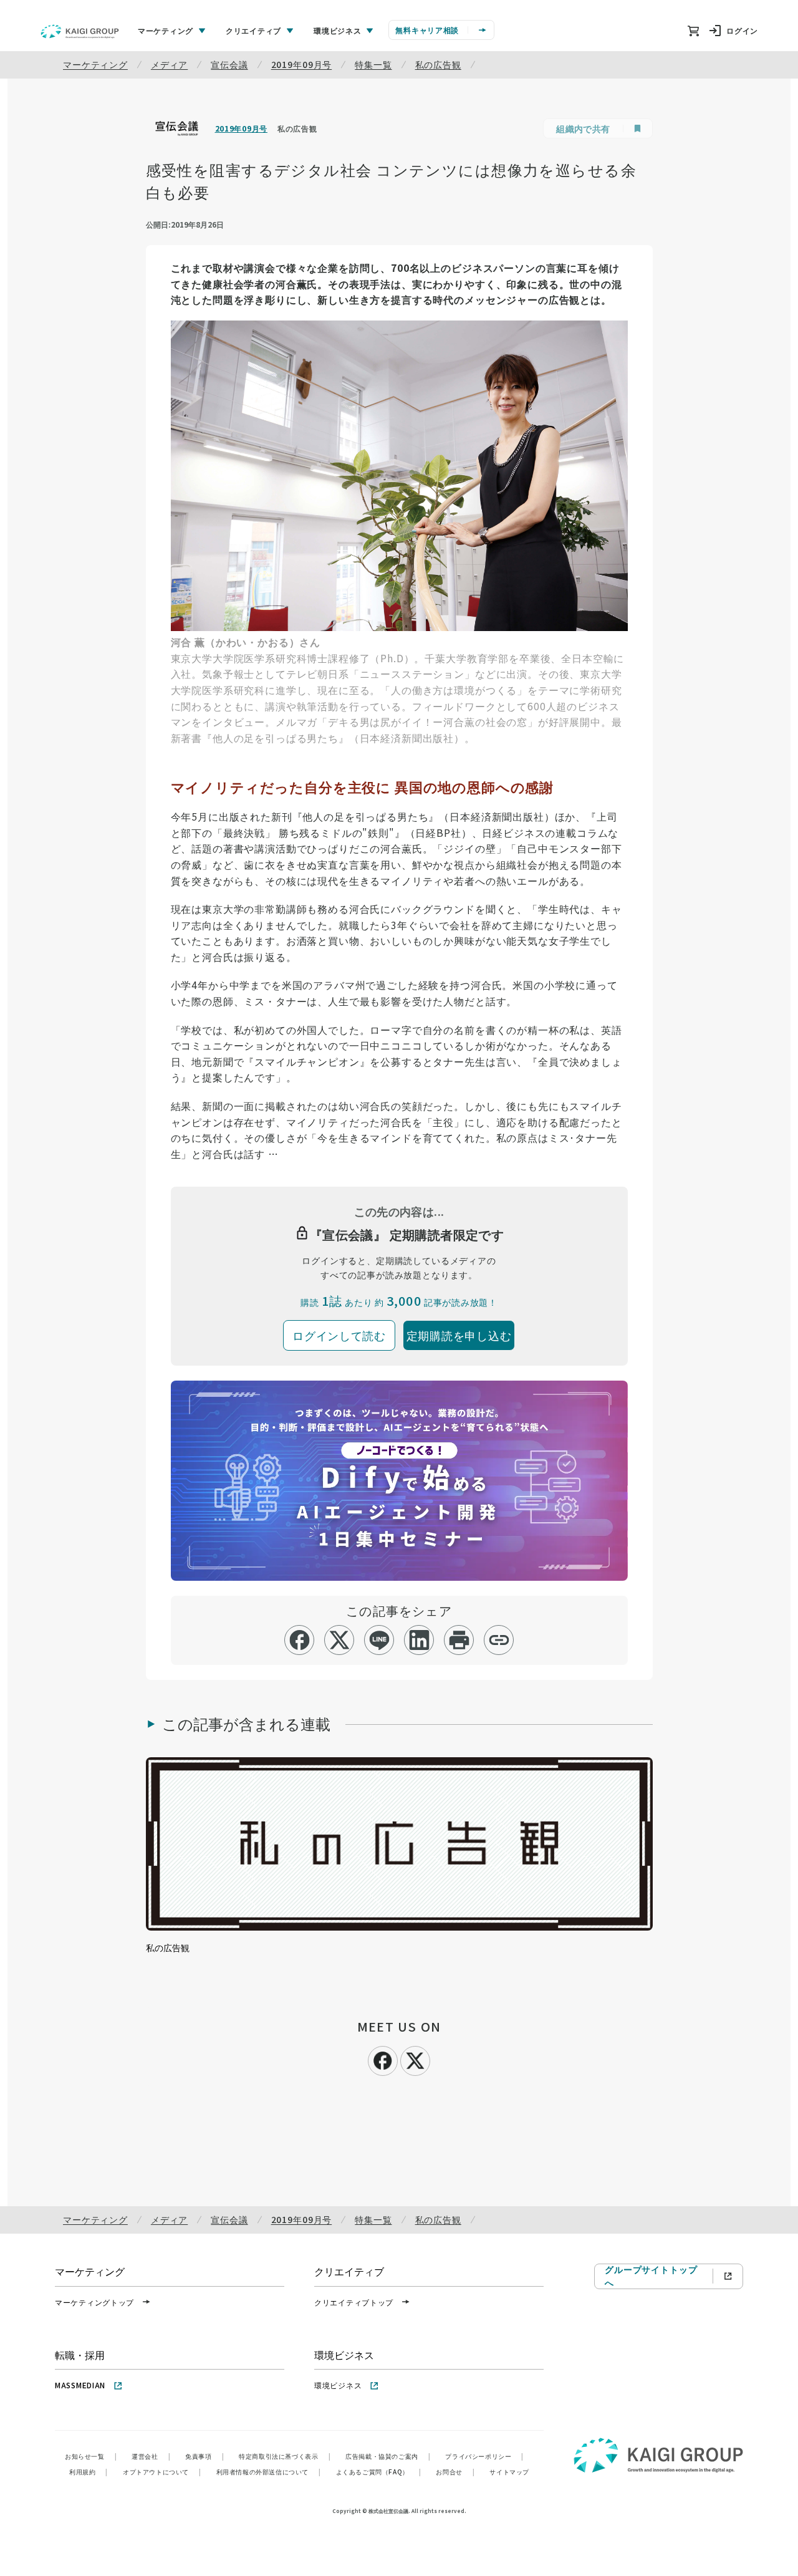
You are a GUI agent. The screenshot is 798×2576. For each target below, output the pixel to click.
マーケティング (95, 64)
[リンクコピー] (499, 1640)
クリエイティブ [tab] (253, 30)
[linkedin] (419, 1640)
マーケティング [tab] (166, 30)
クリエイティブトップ (354, 2302)
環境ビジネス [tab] (337, 30)
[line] (379, 1640)
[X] (415, 2059)
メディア (169, 64)
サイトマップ (509, 2472)
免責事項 (204, 2456)
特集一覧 (373, 64)
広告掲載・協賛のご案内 (388, 2456)
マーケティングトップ (94, 2302)
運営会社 (151, 2456)
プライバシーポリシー (484, 2456)
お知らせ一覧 (91, 2456)
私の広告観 (438, 64)
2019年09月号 (302, 64)
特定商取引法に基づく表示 (285, 2456)
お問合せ (455, 2472)
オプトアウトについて (162, 2472)
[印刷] (459, 1640)
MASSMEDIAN (80, 2385)
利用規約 (89, 2472)
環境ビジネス (338, 2385)
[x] (339, 1640)
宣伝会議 (229, 64)
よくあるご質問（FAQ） (379, 2472)
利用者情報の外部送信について (269, 2472)
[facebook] (300, 1640)
